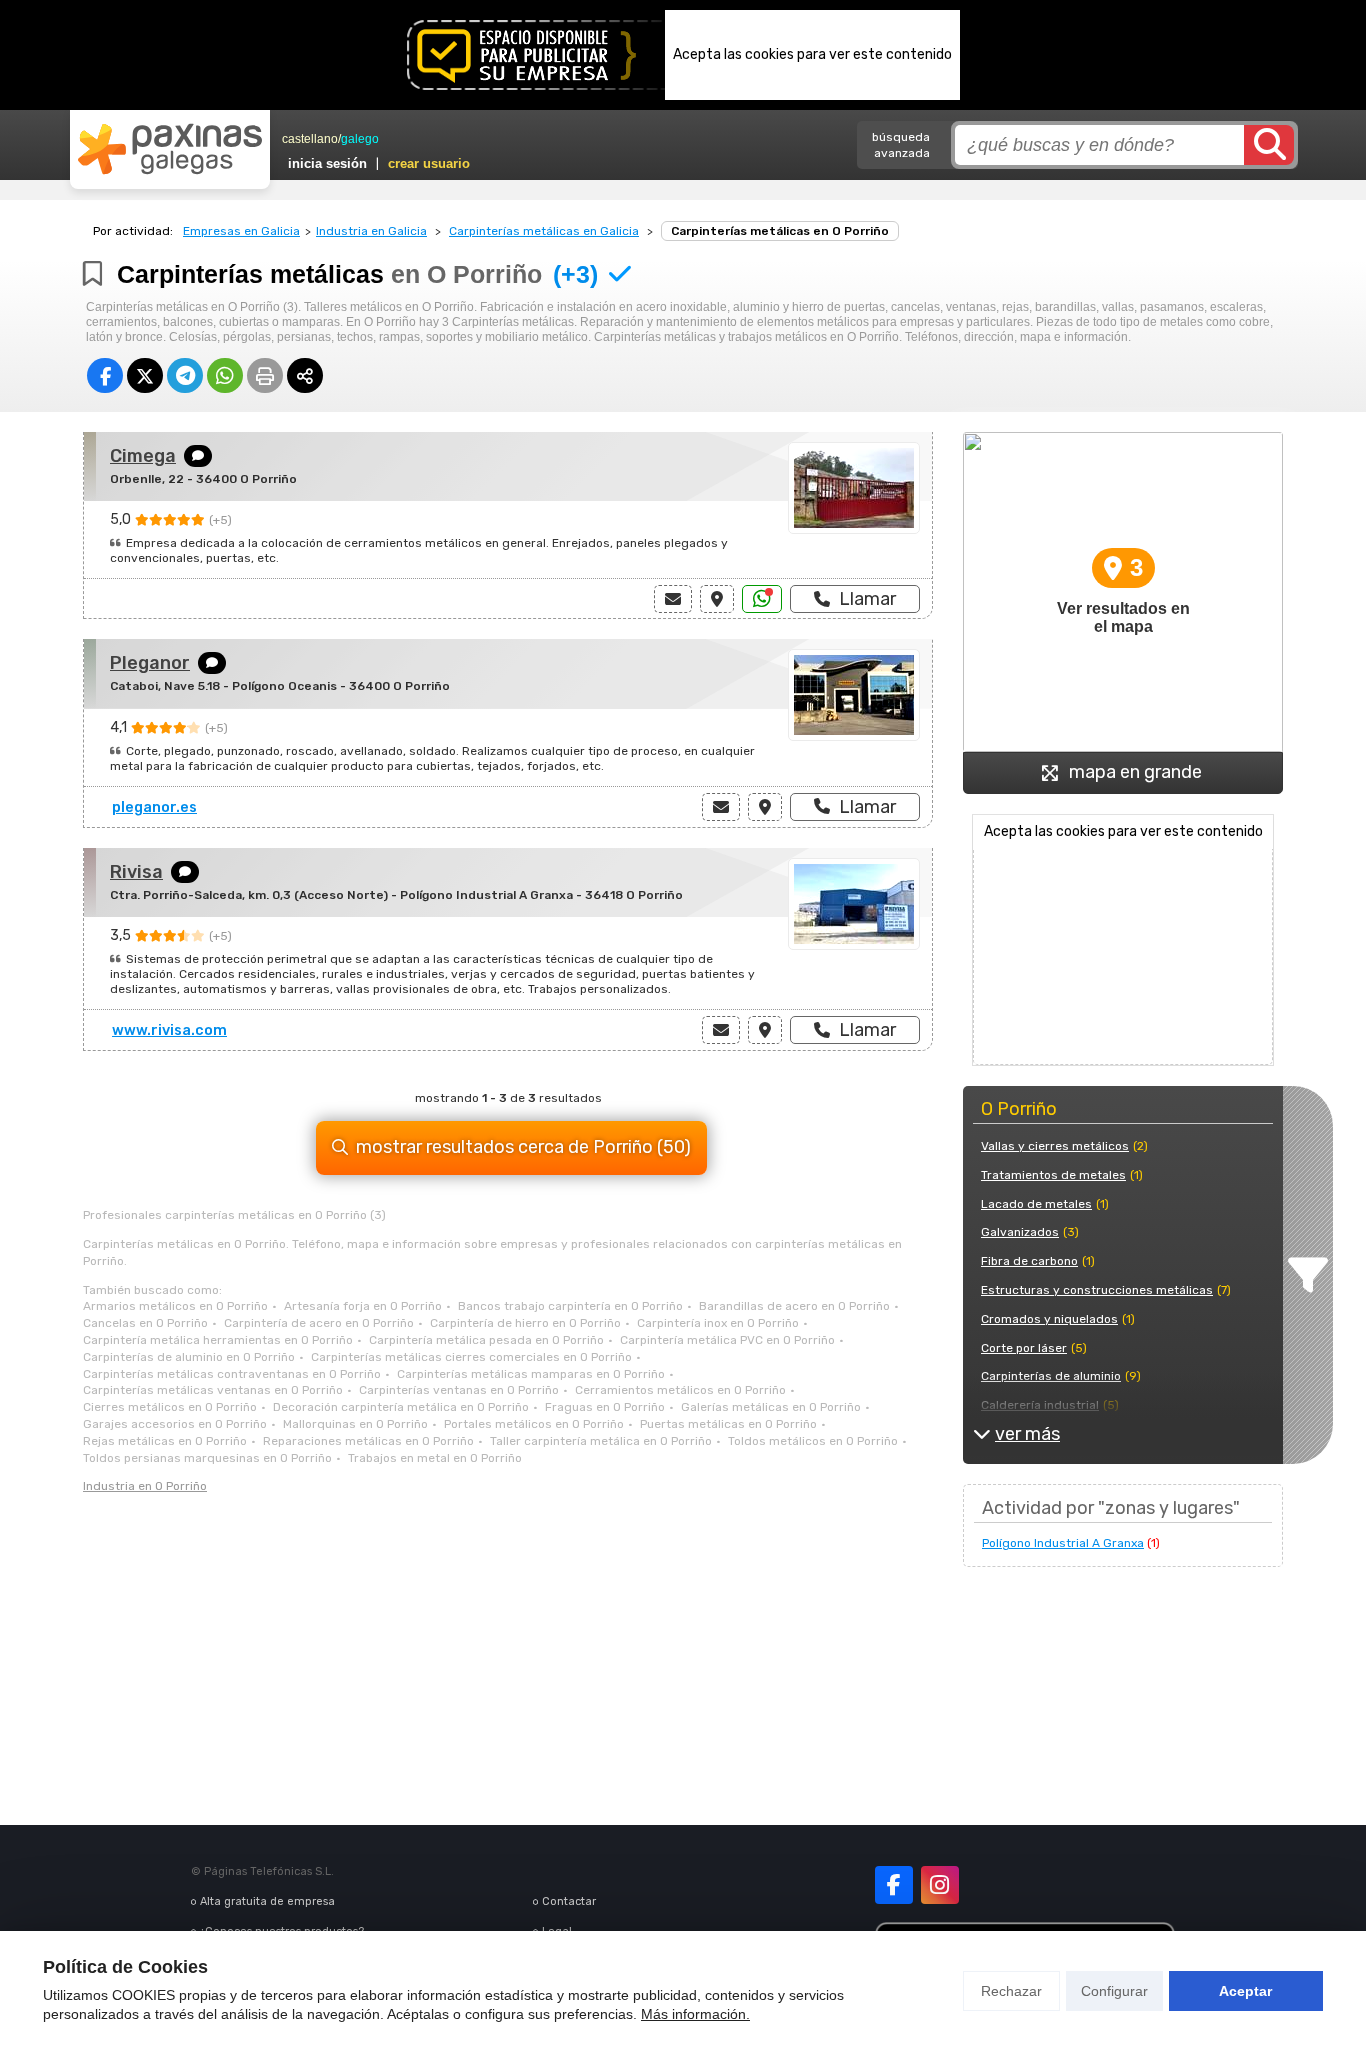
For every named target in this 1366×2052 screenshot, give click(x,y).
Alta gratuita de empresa (267, 1901)
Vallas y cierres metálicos (1055, 1146)
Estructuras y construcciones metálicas (1097, 1290)
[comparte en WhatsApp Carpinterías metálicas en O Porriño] (225, 375)
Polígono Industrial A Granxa (1063, 1543)
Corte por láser (1024, 1348)
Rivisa (136, 872)
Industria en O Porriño (145, 1486)
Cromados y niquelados (1049, 1319)
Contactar (569, 1901)
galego (360, 139)
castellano (310, 139)
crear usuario (429, 163)
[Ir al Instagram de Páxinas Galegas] (940, 1885)
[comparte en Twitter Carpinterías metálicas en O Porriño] (145, 375)
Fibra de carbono (1029, 1261)
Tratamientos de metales (1053, 1175)
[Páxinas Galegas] (170, 149)
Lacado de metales (1036, 1204)
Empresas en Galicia (241, 231)
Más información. (695, 2014)
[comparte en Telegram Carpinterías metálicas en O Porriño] (185, 375)
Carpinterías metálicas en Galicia (544, 231)
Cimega (143, 456)
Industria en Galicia (371, 231)
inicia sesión (327, 163)
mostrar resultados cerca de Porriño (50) (523, 1147)
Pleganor (150, 663)
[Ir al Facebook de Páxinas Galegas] (894, 1885)
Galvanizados (1020, 1232)
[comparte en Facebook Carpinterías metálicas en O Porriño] (105, 375)
